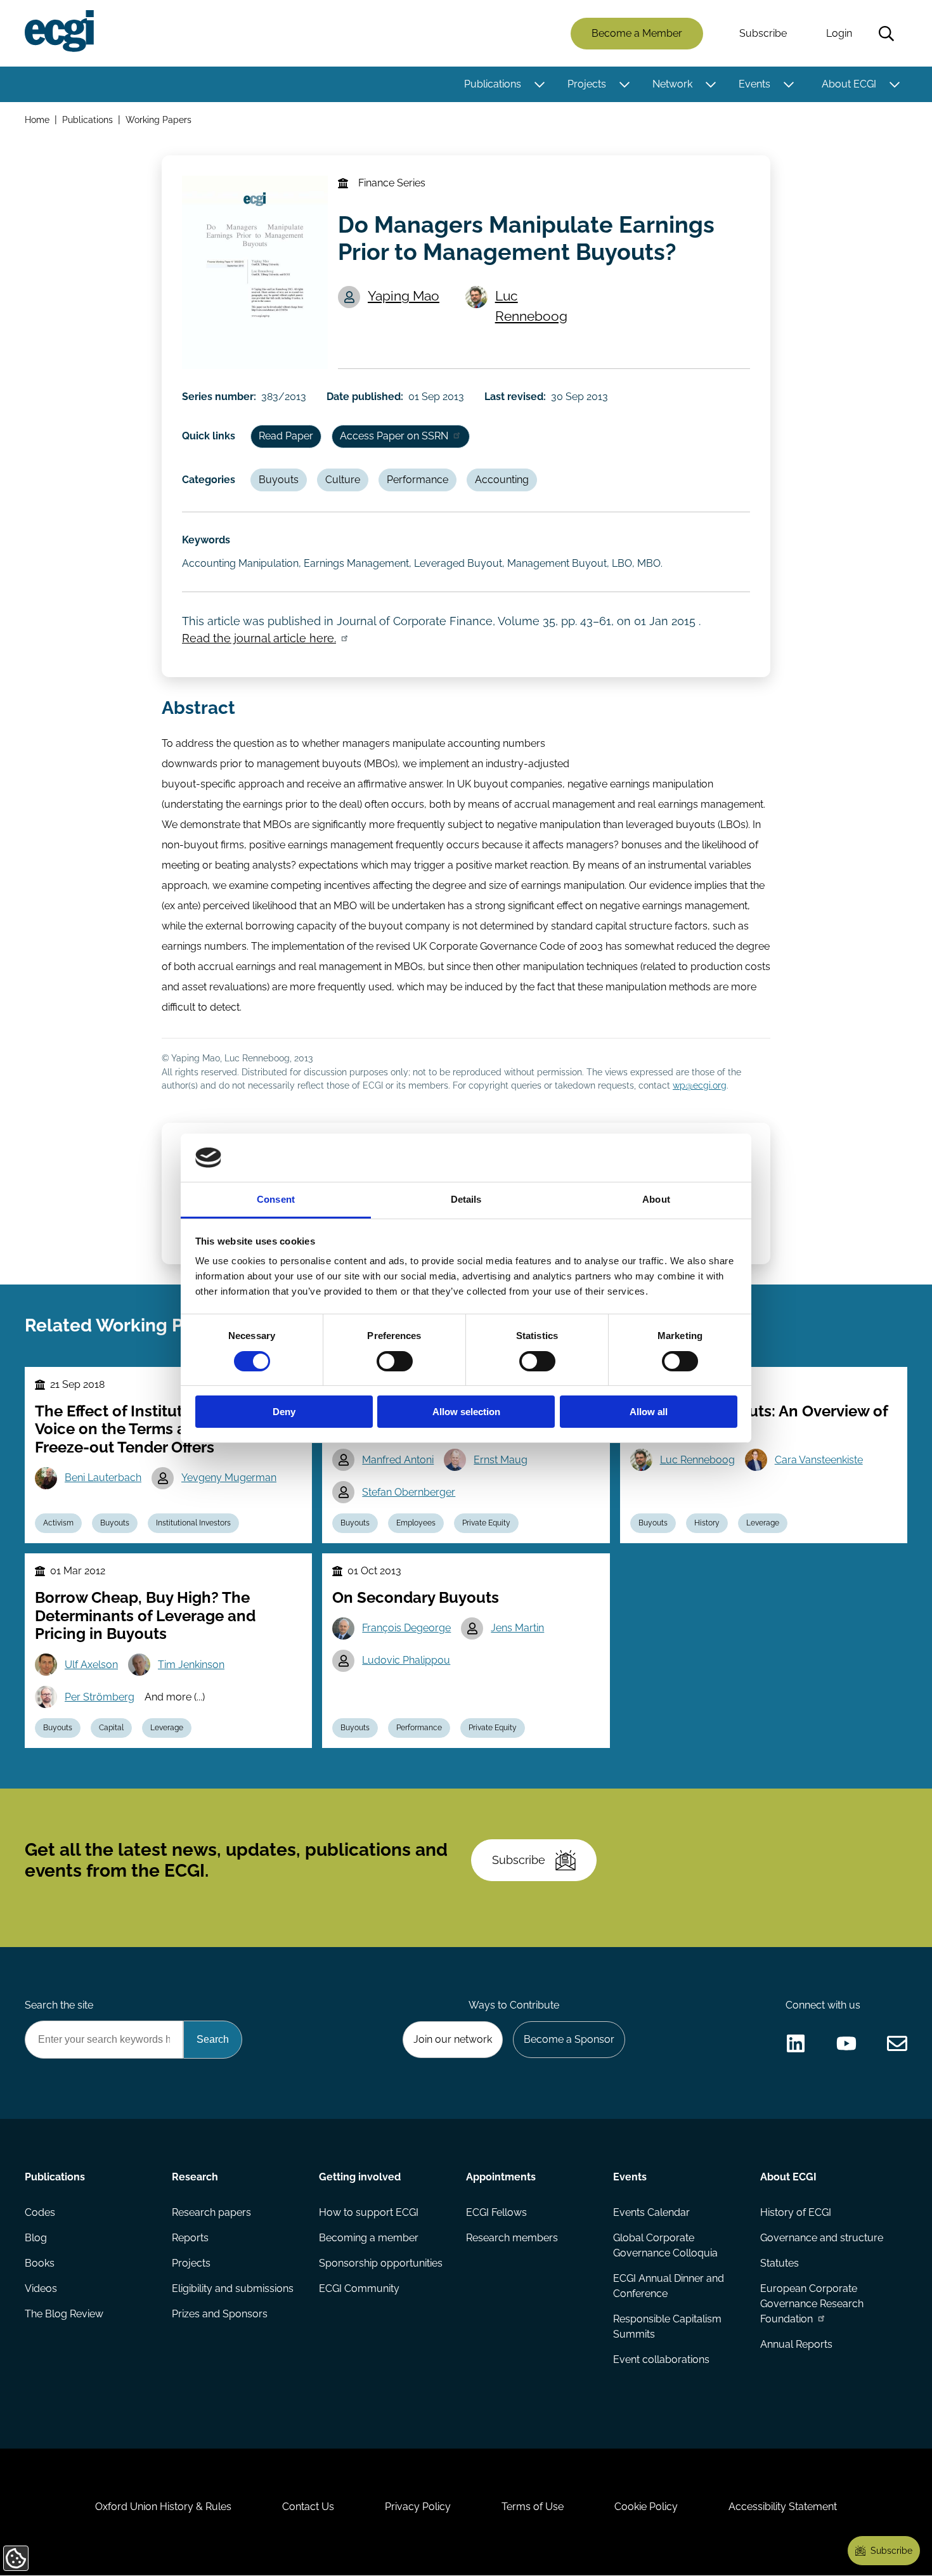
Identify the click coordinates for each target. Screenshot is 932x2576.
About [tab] (656, 1199)
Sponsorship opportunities (381, 2263)
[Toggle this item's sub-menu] (539, 84)
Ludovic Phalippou (406, 1660)
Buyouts (279, 480)
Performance (417, 480)
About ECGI (849, 84)
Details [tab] (466, 1199)
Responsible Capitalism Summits (667, 2327)
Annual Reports (796, 2344)
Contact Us (308, 2507)
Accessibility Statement (783, 2507)
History (707, 1523)
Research (195, 2177)
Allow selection (466, 1412)
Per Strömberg (100, 1697)
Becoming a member (369, 2238)
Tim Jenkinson (191, 1665)
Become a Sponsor (569, 2039)
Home (37, 120)
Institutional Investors (193, 1523)
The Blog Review (64, 2314)
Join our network (453, 2039)
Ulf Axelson (91, 1665)
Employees (416, 1523)
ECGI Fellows (496, 2212)
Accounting (502, 480)
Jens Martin (517, 1628)
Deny (284, 1412)
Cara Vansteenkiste (819, 1460)
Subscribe (763, 33)
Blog (36, 2238)
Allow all (649, 1412)
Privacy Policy (418, 2507)
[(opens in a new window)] (796, 2043)
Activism (58, 1523)
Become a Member (637, 33)
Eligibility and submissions (233, 2288)
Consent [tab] (276, 1199)
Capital (111, 1728)
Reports (190, 2238)
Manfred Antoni (398, 1460)
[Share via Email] (897, 2043)
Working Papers (159, 120)
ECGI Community (359, 2288)
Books (40, 2263)
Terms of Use (533, 2507)
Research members (512, 2238)
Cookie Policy (646, 2507)
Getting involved (360, 2177)
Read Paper (286, 436)
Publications (493, 84)
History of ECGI (796, 2212)
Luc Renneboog (531, 306)
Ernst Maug (501, 1460)
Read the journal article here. (259, 638)
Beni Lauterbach (103, 1478)
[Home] (59, 31)
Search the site (59, 2005)
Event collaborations (661, 2359)
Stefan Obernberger (409, 1492)
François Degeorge (406, 1628)
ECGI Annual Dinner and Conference (669, 2286)
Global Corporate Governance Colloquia (665, 2245)
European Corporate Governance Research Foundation (812, 2304)
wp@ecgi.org (700, 1085)
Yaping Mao (404, 296)
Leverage (763, 1523)
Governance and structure (822, 2238)
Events (754, 84)
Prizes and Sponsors (220, 2314)
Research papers (211, 2212)
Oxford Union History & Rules (163, 2507)
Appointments (501, 2177)
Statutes (780, 2263)
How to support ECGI (369, 2212)
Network (672, 84)
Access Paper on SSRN (394, 436)
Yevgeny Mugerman (229, 1478)
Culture (343, 480)
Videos (41, 2288)
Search (886, 34)
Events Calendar (651, 2212)
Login (839, 33)
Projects (587, 84)
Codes (40, 2212)
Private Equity (486, 1523)
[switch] (395, 1361)
